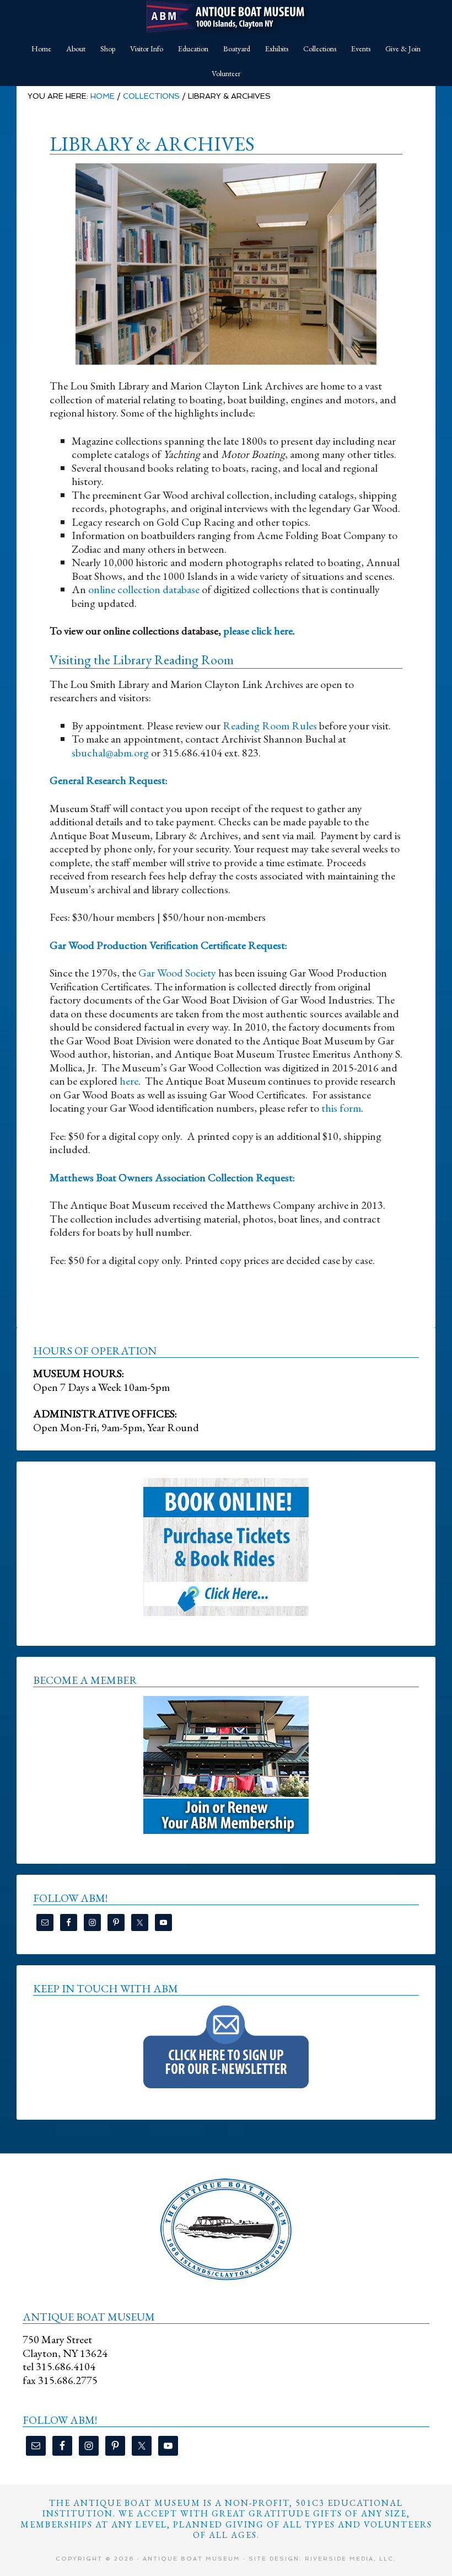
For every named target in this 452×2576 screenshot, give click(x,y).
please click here (258, 631)
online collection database (144, 589)
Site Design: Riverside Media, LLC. (322, 2559)
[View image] (226, 264)
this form (341, 1108)
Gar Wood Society (177, 973)
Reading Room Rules (270, 726)
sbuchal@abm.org (110, 753)
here (129, 1081)
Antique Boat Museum (226, 17)
